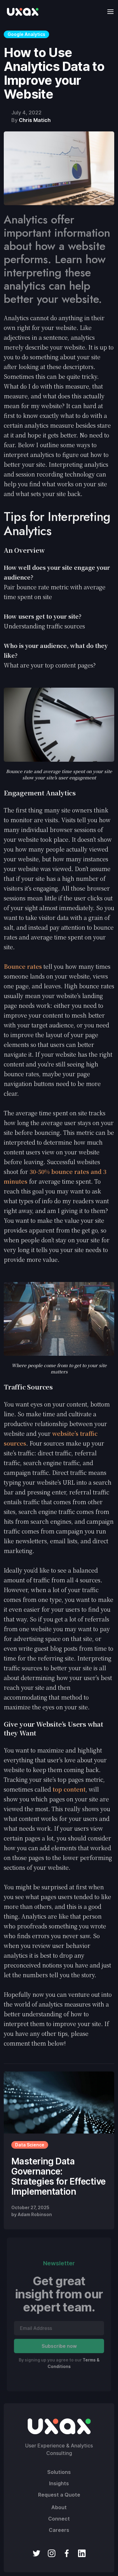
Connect (59, 2519)
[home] (21, 12)
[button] (109, 12)
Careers (59, 2530)
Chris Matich (35, 120)
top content (69, 1789)
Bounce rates (23, 966)
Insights (59, 2483)
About (59, 2507)
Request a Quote (59, 2495)
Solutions (59, 2472)
